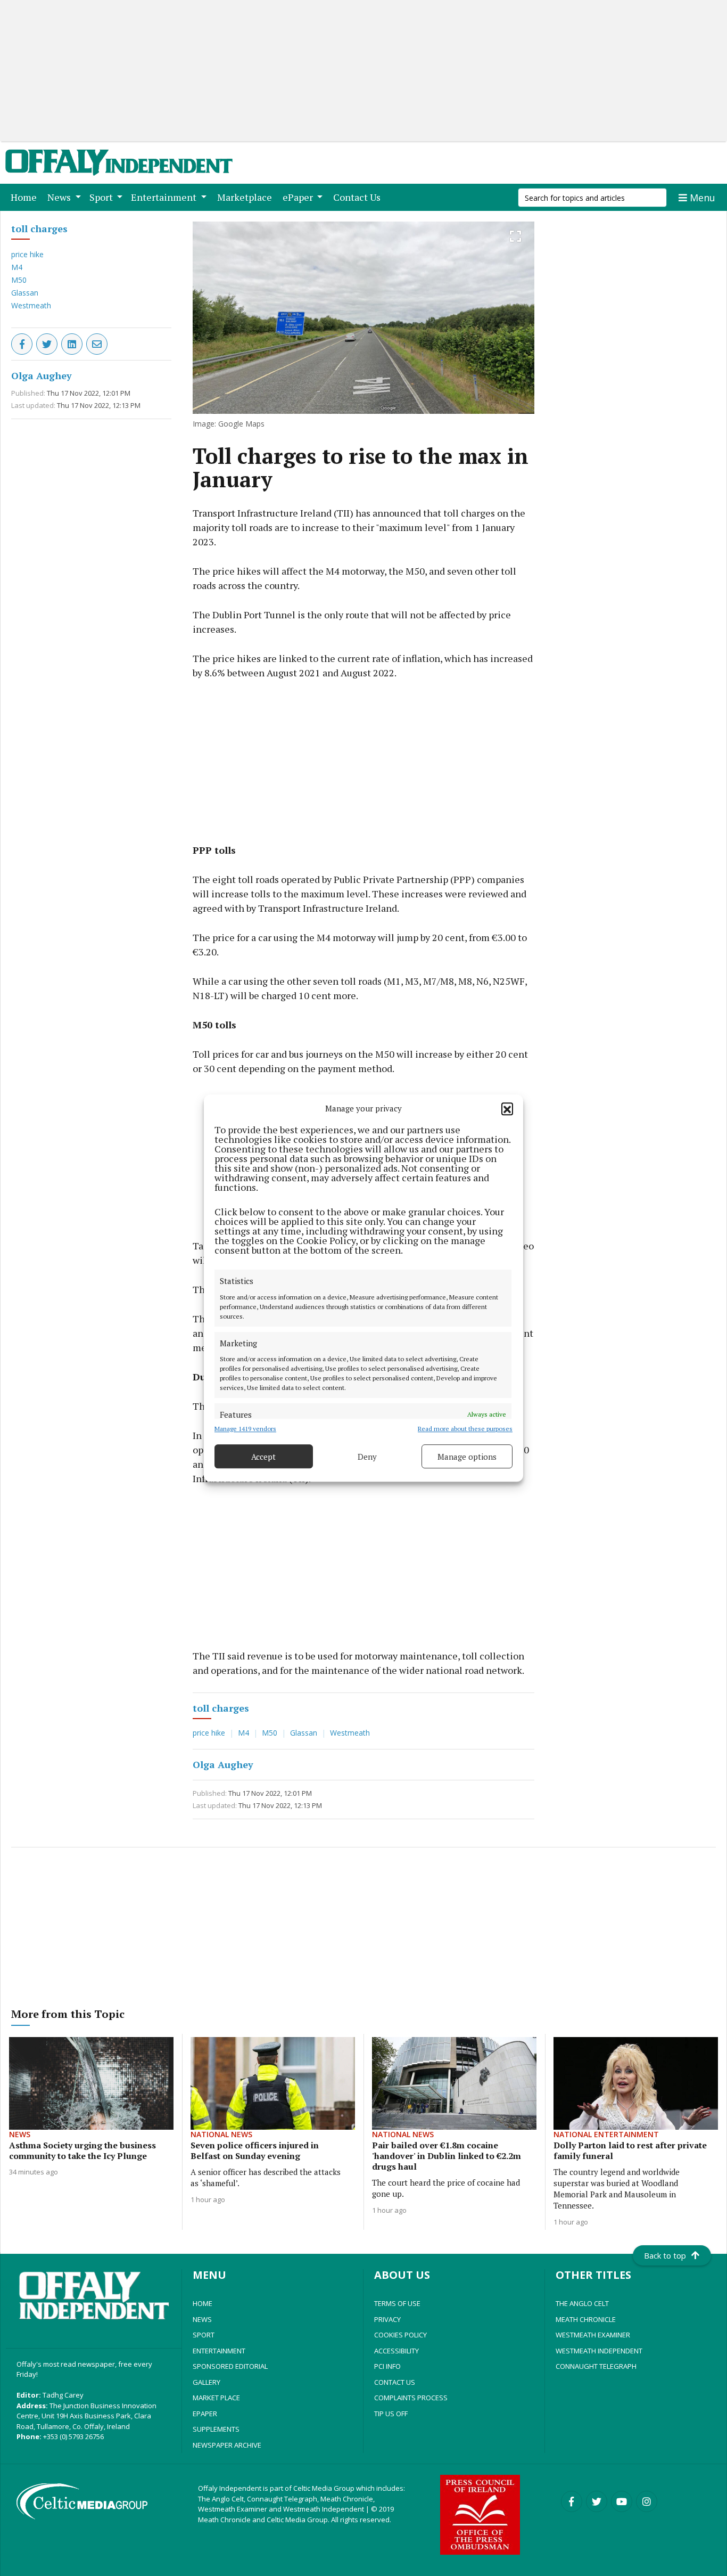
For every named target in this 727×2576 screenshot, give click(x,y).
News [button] (60, 197)
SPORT (204, 2335)
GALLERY (206, 2382)
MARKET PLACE (216, 2398)
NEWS (202, 2319)
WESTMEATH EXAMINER (593, 2335)
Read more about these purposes (465, 1429)
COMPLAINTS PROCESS (411, 2398)
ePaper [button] (299, 197)
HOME (203, 2303)
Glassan (25, 293)
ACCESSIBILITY (396, 2351)
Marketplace (247, 197)
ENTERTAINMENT (219, 2351)
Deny (367, 1457)
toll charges (39, 228)
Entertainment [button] (165, 197)
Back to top (665, 2255)
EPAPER (205, 2414)
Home (26, 197)
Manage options (467, 1457)
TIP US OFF (391, 2414)
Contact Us (359, 197)
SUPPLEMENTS (216, 2429)
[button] (507, 1108)
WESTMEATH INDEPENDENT (599, 2351)
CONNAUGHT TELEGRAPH (596, 2366)
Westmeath (31, 305)
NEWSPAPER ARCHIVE (227, 2445)
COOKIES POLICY (400, 2335)
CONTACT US (395, 2382)
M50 (19, 280)
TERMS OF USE (397, 2303)
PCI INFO (387, 2366)
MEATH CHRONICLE (586, 2319)
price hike (27, 254)
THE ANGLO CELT (582, 2303)
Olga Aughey (42, 375)
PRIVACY (387, 2319)
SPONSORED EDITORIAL (230, 2366)
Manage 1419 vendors (245, 1429)
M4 (17, 267)
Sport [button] (102, 197)
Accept (263, 1457)
